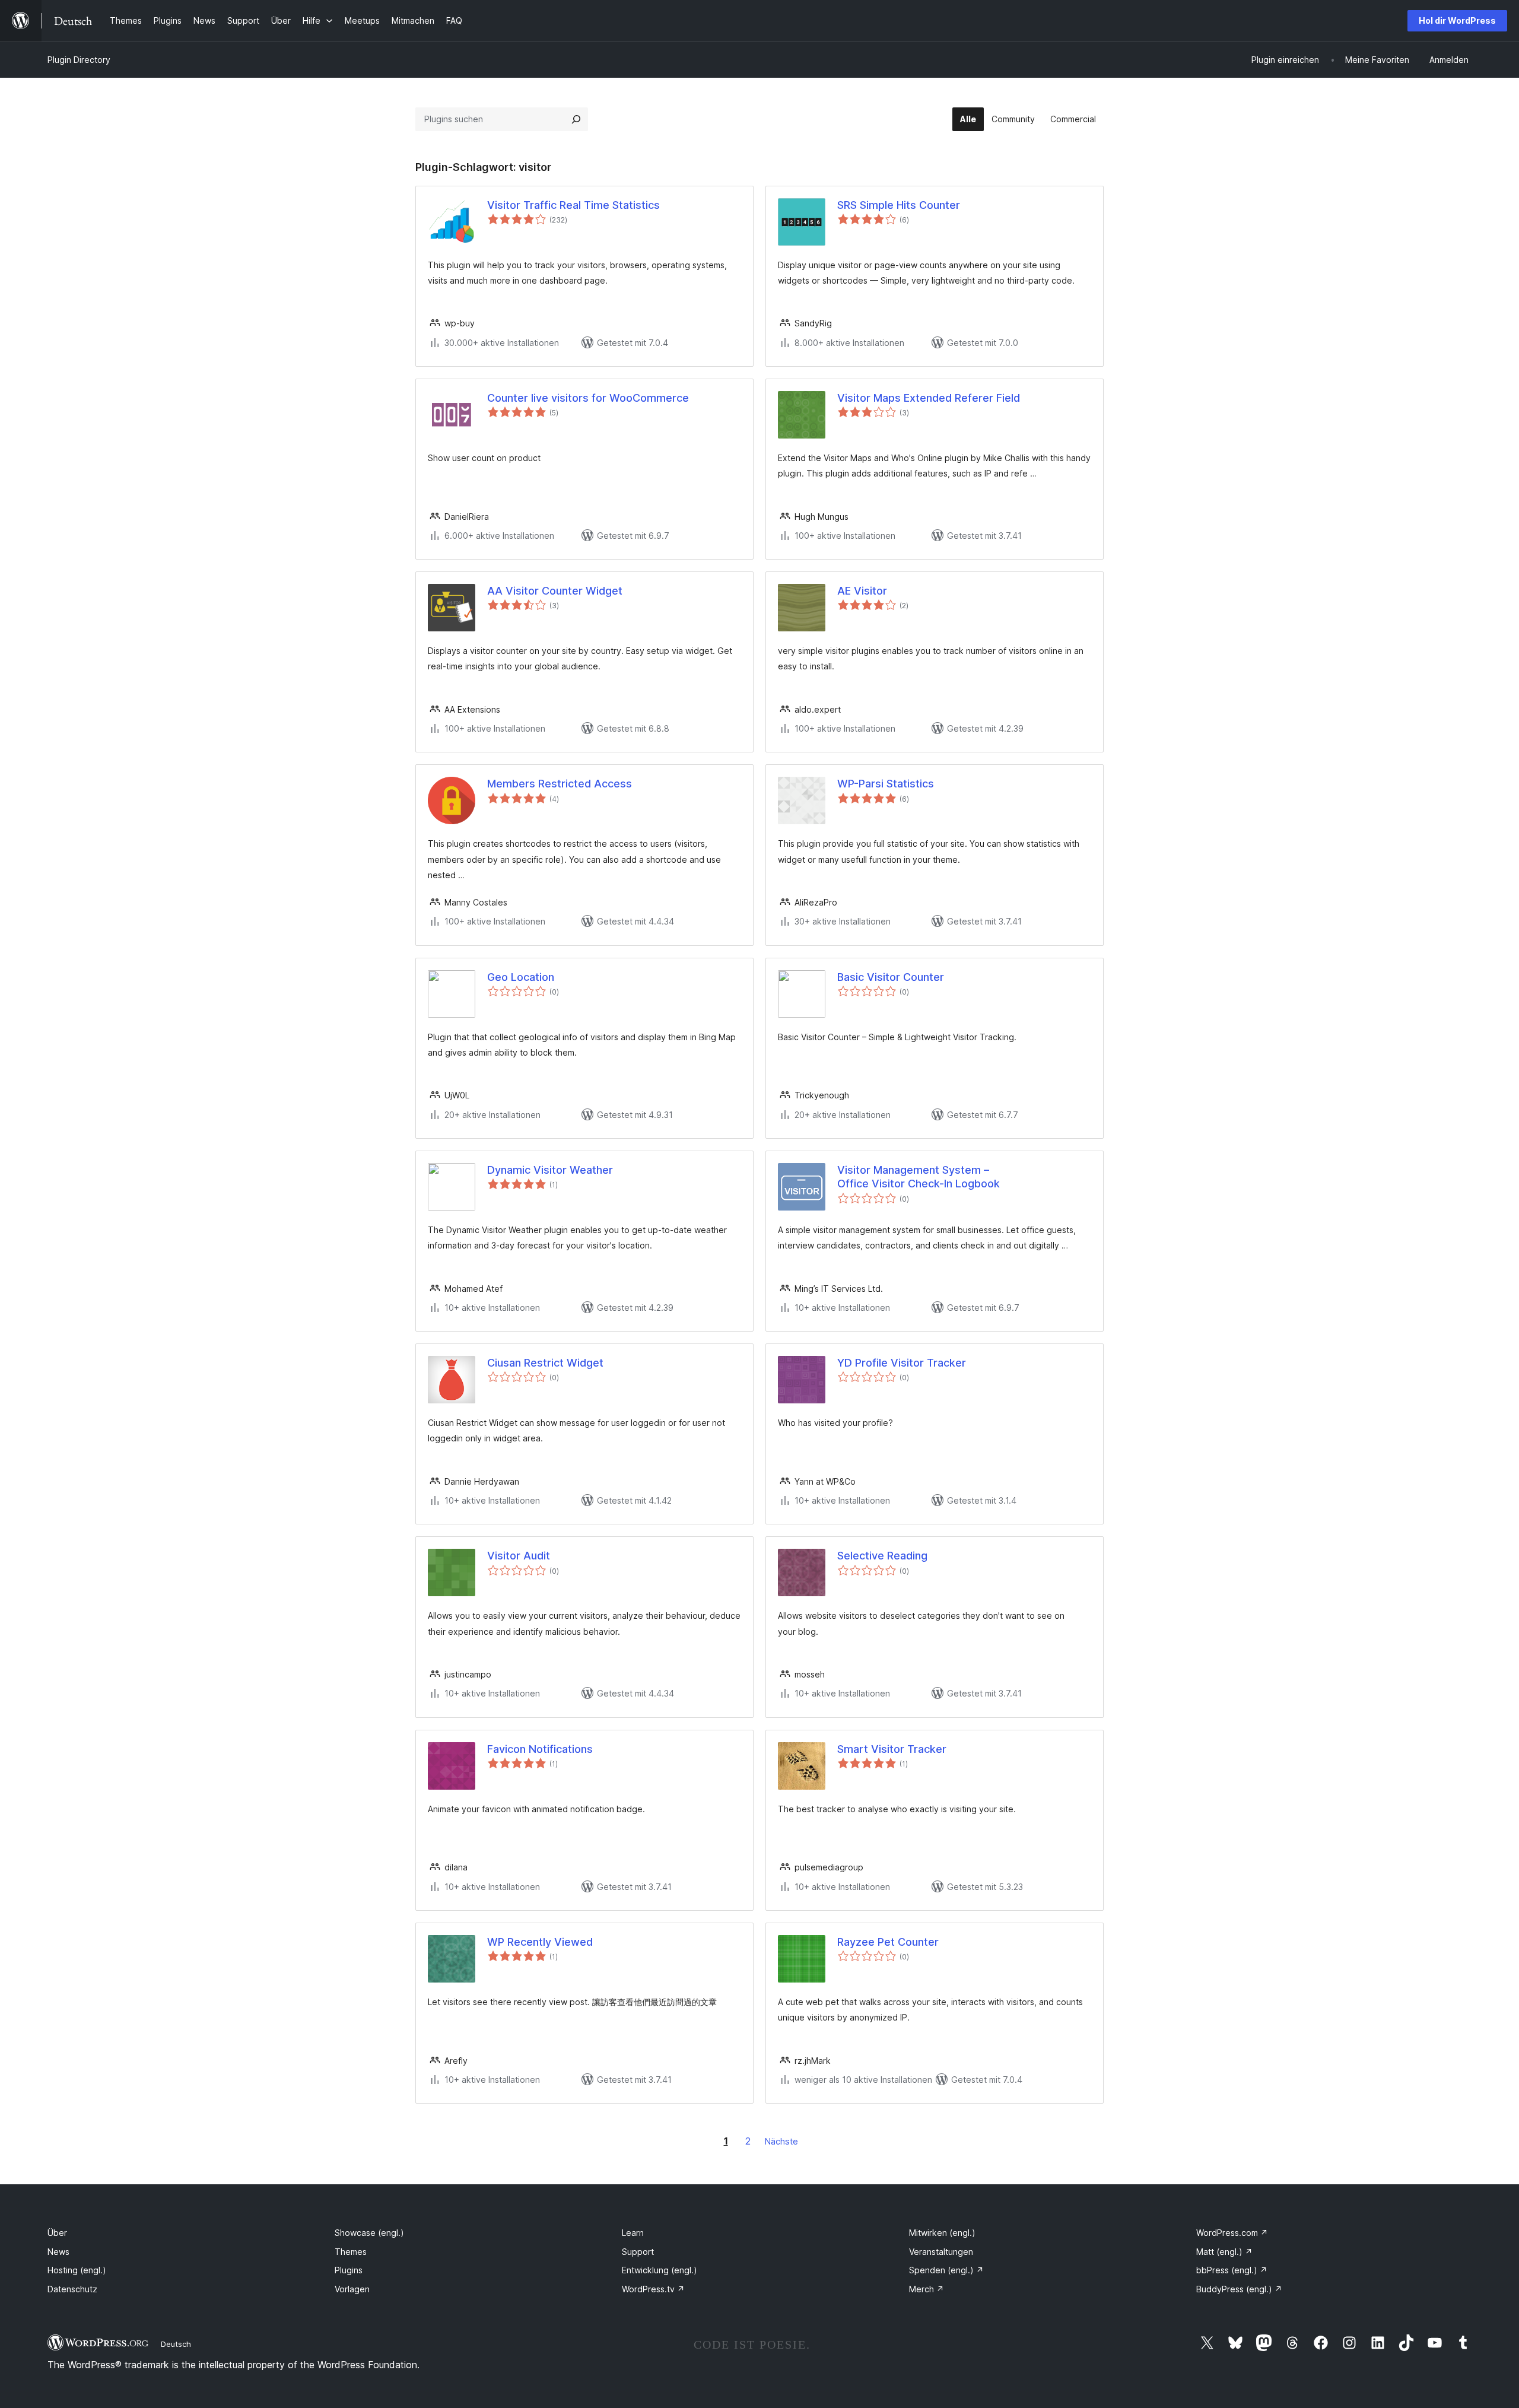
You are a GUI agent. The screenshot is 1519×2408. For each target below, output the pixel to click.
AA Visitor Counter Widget (555, 591)
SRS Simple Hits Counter (899, 205)
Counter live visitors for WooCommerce (588, 398)
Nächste (781, 2141)
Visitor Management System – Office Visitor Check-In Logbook (919, 1177)
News (58, 2252)
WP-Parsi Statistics (886, 784)
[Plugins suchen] (576, 119)
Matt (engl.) (1224, 2252)
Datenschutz (72, 2289)
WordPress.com (1232, 2233)
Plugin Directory (79, 60)
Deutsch (176, 2344)
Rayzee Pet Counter (888, 1942)
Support (638, 2252)
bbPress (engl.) (1232, 2270)
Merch (927, 2289)
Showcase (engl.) (369, 2233)
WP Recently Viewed (540, 1942)
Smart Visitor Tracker (892, 1749)
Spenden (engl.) (946, 2270)
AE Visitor (862, 591)
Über (57, 2233)
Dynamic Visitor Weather (550, 1170)
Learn (633, 2233)
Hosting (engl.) (77, 2270)
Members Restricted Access (560, 784)
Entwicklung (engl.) (660, 2270)
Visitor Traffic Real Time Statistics (573, 205)
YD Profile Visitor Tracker (902, 1363)
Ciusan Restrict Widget (545, 1363)
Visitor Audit (519, 1556)
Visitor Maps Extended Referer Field (929, 398)
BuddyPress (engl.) (1239, 2289)
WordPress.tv (653, 2289)
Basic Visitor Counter (891, 977)
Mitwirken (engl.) (942, 2233)
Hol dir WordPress (1457, 20)
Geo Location (521, 977)
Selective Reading (882, 1556)
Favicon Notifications (540, 1749)
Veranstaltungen (941, 2252)
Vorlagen (352, 2289)
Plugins (349, 2270)
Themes (351, 2252)
